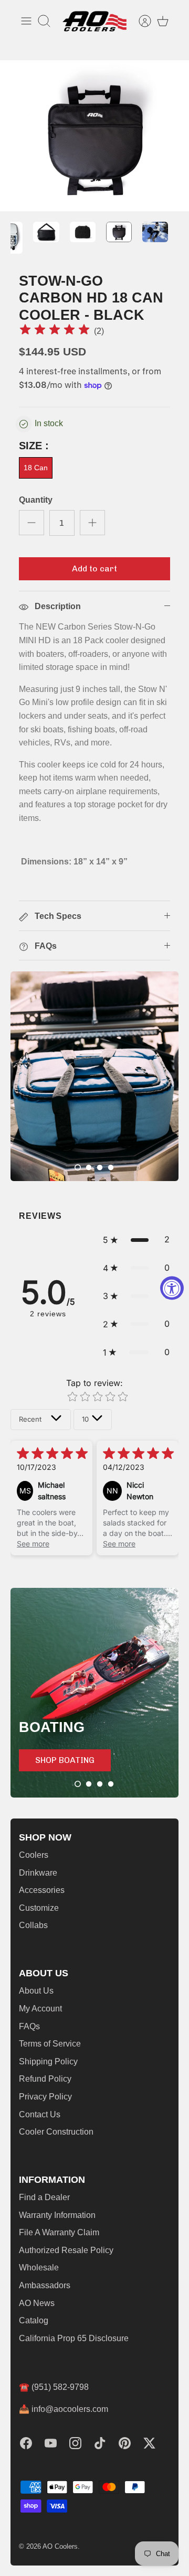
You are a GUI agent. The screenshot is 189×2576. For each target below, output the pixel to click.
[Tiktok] (100, 2443)
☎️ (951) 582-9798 (54, 2387)
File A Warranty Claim (59, 2232)
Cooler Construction (56, 2132)
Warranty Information (57, 2215)
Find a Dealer (44, 2197)
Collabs (33, 1925)
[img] (55, 331)
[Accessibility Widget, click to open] (172, 1288)
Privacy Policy (45, 2097)
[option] (94, 136)
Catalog (34, 2320)
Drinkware (38, 1873)
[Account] (140, 21)
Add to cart (94, 569)
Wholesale (39, 2267)
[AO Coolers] (94, 21)
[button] (78, 1167)
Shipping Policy (48, 2061)
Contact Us (40, 2114)
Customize (39, 1908)
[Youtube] (51, 2443)
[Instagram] (75, 2443)
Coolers (34, 1855)
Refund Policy (45, 2079)
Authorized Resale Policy (66, 2250)
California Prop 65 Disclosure (74, 2338)
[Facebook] (26, 2443)
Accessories (42, 1890)
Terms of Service (50, 2044)
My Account (40, 2009)
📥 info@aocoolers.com (64, 2409)
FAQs (29, 2026)
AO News (37, 2303)
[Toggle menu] (26, 21)
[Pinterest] (125, 2443)
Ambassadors (45, 2285)
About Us (36, 1991)
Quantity (36, 500)
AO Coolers (60, 2546)
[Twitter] (149, 2443)
